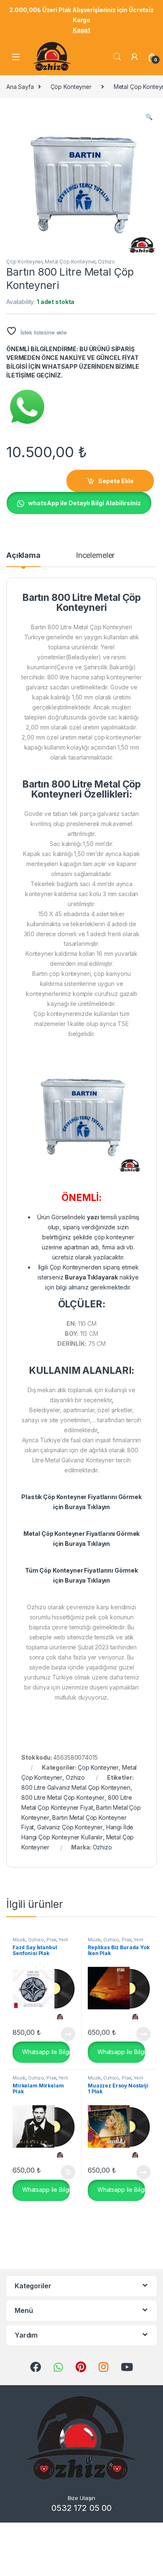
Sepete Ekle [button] (65, 2172)
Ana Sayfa (20, 87)
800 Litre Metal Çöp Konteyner (63, 1797)
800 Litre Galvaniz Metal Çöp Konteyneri (76, 1787)
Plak (51, 1940)
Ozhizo (106, 262)
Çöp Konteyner (71, 87)
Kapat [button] (81, 30)
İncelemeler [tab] (95, 556)
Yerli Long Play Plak (40, 1942)
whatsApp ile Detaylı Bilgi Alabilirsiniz (84, 503)
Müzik (19, 1940)
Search (117, 57)
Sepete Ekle (116, 481)
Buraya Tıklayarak (91, 1277)
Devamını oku (63, 2034)
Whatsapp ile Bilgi (45, 2051)
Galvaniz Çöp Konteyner (70, 1827)
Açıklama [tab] (23, 556)
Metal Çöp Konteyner (70, 262)
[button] (149, 117)
